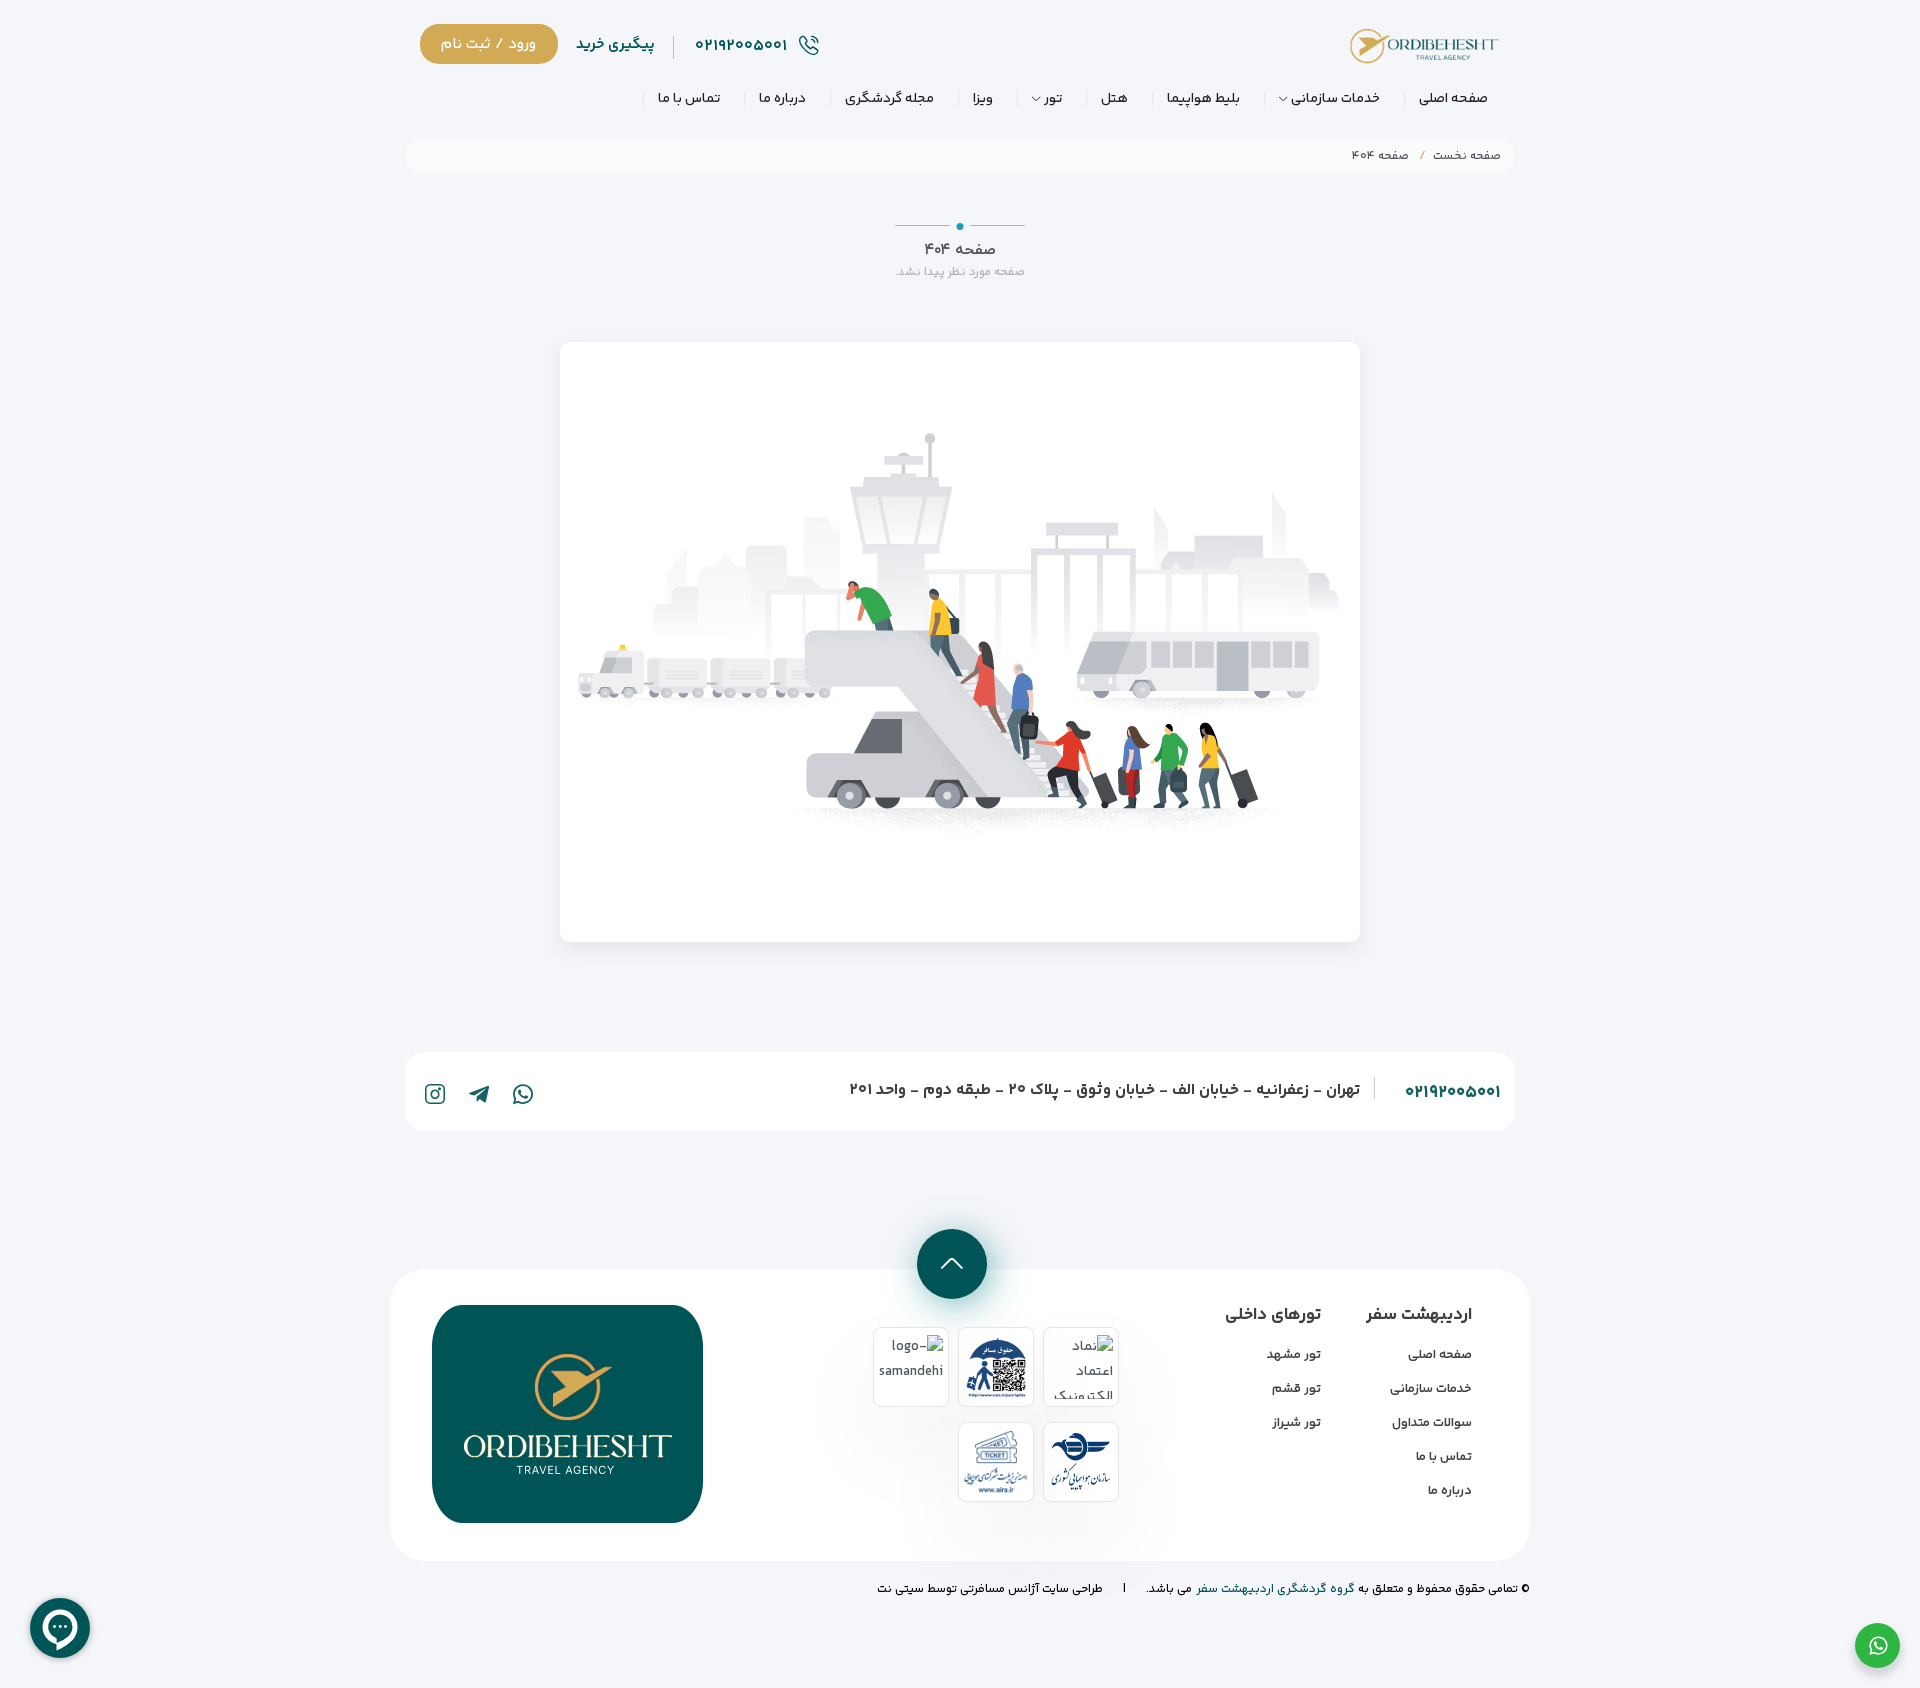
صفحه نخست (1467, 156)
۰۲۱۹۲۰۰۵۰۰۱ (1453, 1093)
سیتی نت (900, 1589)
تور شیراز (1296, 1423)
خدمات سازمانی (1335, 99)
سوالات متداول (1432, 1423)
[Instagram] (435, 1094)
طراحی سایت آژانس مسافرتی (1030, 1589)
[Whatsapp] (523, 1094)
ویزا (983, 99)
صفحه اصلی (1453, 99)
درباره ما (782, 99)
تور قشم (1296, 1389)
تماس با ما (689, 99)
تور (1053, 99)
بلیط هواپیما (1203, 99)
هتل (1114, 99)
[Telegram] (479, 1094)
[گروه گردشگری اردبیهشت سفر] (1410, 52)
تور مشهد (1294, 1355)
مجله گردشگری (889, 99)
